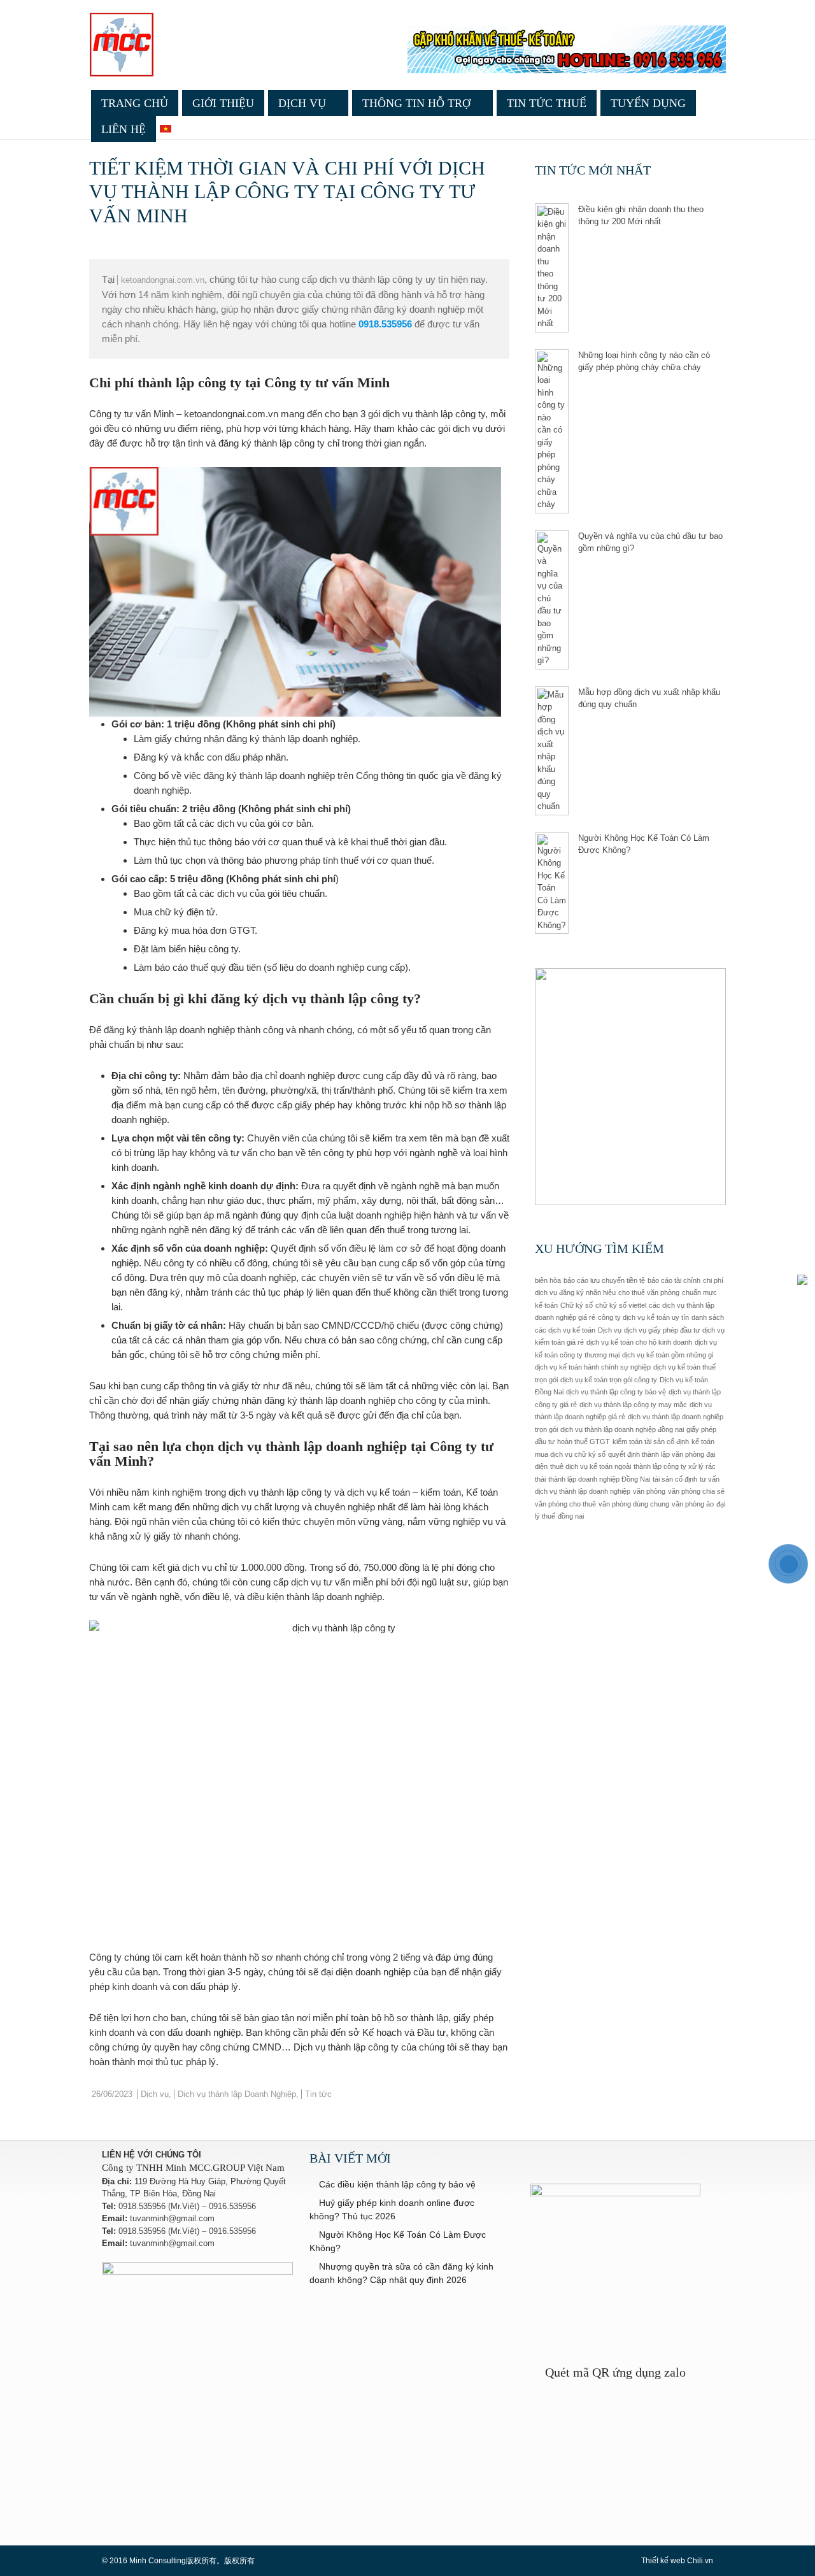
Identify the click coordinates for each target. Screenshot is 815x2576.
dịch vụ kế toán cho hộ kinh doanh (639, 1342)
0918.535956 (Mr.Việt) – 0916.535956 (187, 2206)
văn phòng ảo (693, 1504)
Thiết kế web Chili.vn (677, 2561)
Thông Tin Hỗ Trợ (416, 103)
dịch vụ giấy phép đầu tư (662, 1330)
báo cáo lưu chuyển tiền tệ (604, 1280)
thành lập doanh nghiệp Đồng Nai (599, 1479)
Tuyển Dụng (648, 103)
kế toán (703, 1442)
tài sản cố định (675, 1479)
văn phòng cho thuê (565, 1504)
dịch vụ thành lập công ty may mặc (633, 1405)
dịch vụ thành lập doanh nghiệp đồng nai (622, 1429)
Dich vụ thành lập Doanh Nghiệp (237, 2094)
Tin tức (318, 2094)
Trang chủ (135, 103)
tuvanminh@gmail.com (172, 2218)
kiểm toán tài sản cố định (651, 1442)
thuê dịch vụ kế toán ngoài (591, 1466)
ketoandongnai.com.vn (163, 280)
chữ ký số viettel (621, 1305)
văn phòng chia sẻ (696, 1491)
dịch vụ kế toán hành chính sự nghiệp (593, 1367)
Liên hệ (124, 129)
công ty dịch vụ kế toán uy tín (643, 1317)
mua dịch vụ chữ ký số (570, 1454)
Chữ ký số (577, 1305)
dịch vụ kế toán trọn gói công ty (609, 1380)
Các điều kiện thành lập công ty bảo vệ (397, 2184)
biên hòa (548, 1280)
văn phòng (649, 1491)
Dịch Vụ (302, 103)
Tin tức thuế (547, 103)
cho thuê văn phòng (649, 1292)
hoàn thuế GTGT (584, 1442)
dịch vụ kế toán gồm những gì (668, 1355)
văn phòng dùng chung (634, 1504)
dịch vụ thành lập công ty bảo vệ (616, 1392)
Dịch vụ (155, 2094)
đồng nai (571, 1516)
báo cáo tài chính (674, 1280)
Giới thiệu (223, 103)
